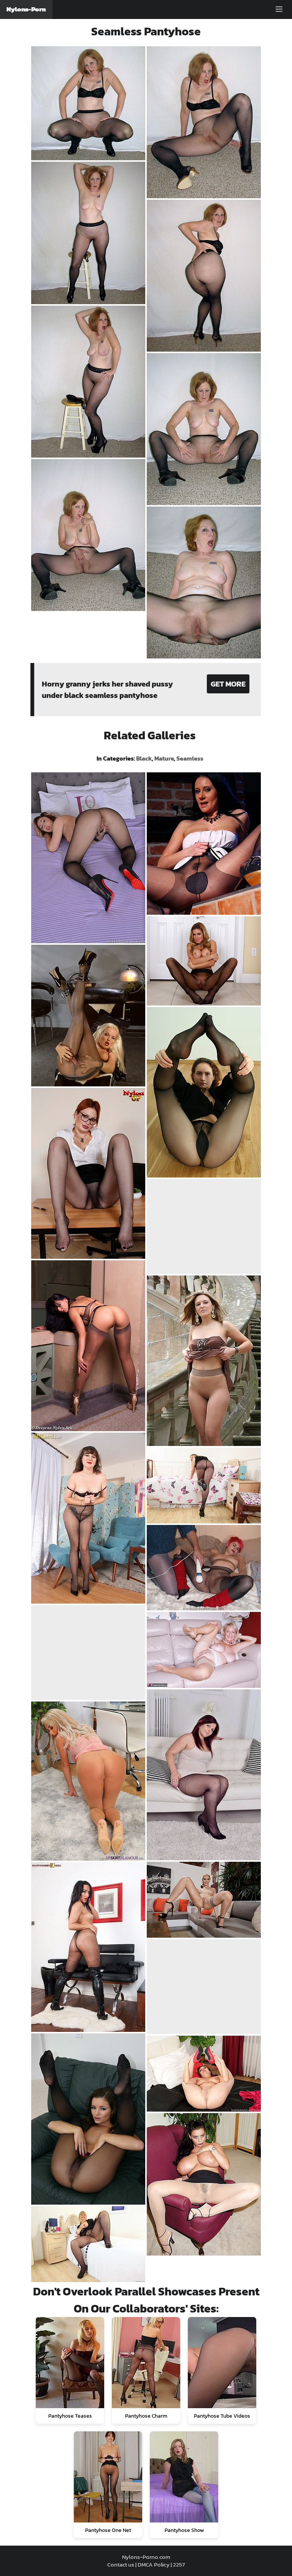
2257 (179, 2564)
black (144, 758)
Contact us (121, 2564)
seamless (190, 758)
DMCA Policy (154, 2564)
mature (164, 758)
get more (228, 684)
